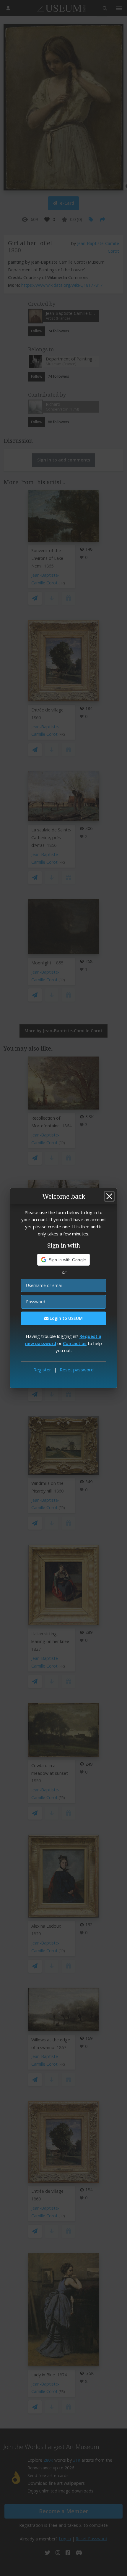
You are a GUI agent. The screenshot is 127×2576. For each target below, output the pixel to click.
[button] (64, 1260)
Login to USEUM (66, 1318)
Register (42, 1370)
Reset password (77, 1370)
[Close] (109, 1196)
